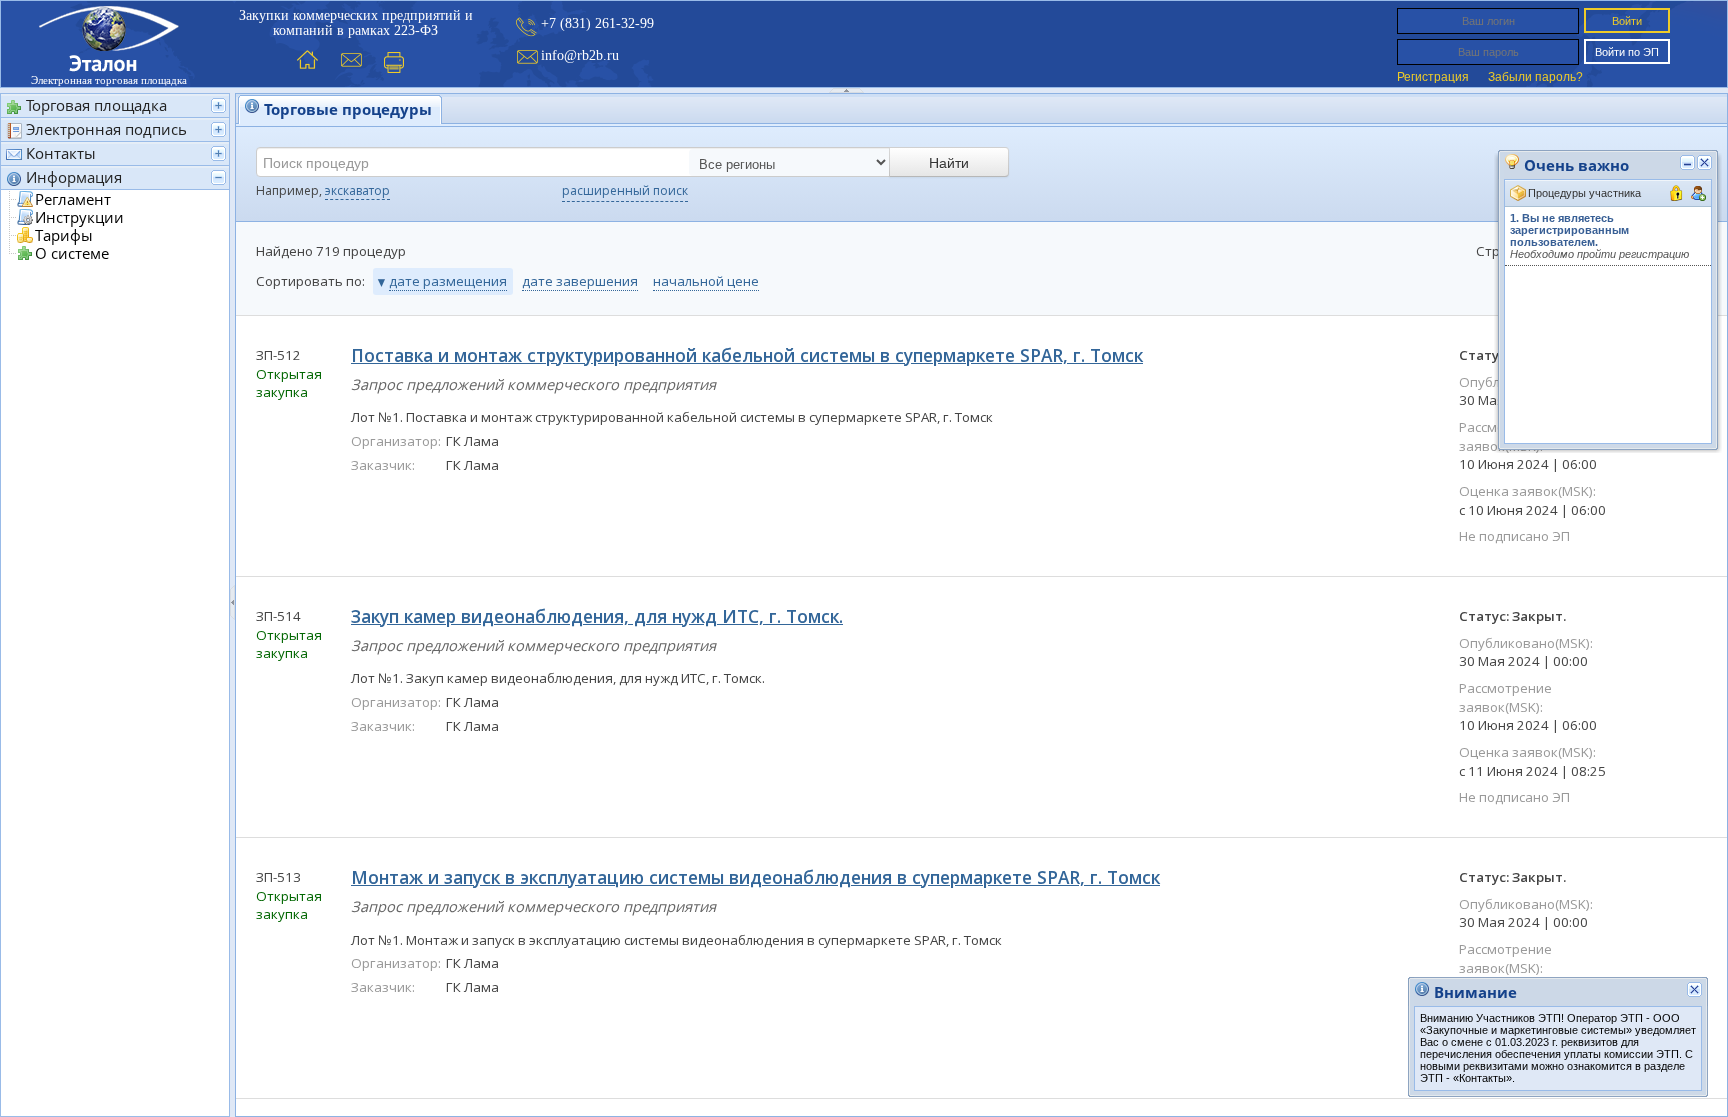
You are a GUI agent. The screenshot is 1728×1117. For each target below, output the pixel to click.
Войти (1627, 21)
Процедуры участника (1584, 193)
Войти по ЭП (1627, 52)
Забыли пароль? (1535, 77)
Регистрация (1433, 77)
